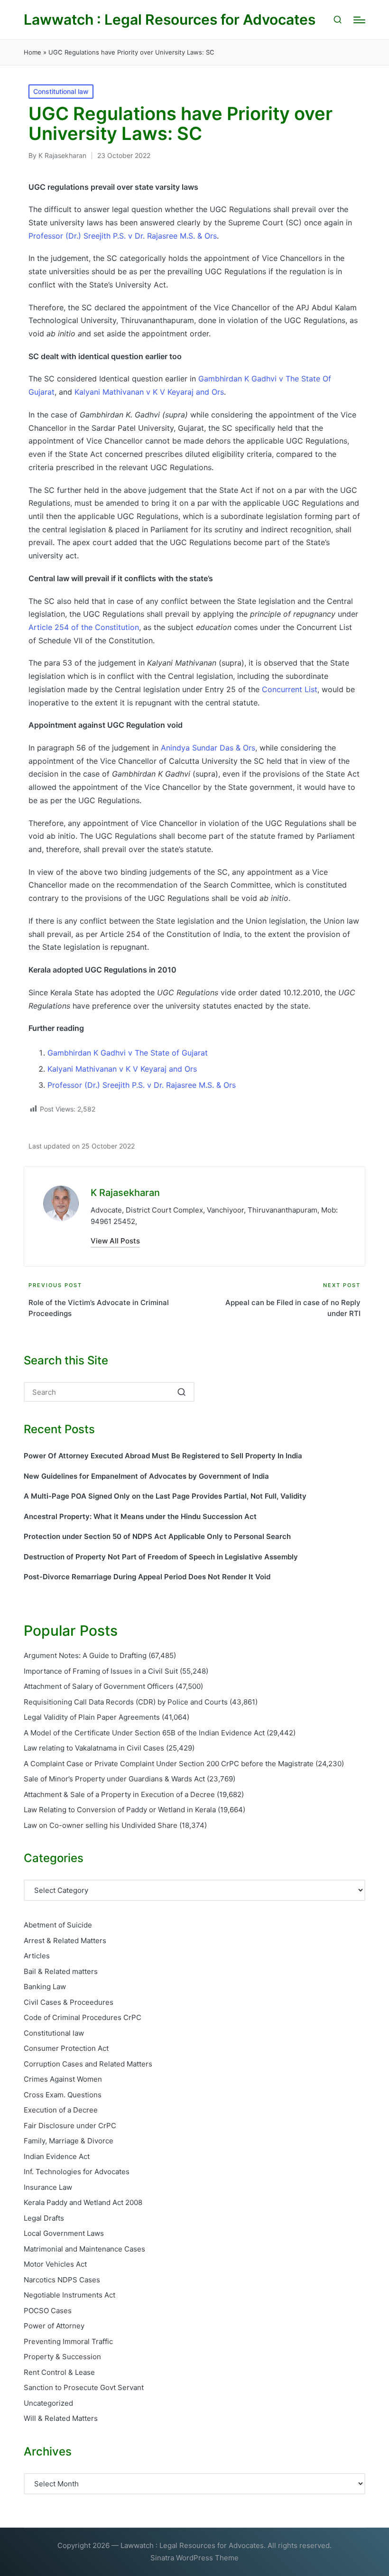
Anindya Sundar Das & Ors (208, 748)
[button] (115, 1241)
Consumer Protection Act (66, 2048)
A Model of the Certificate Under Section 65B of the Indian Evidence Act (144, 1733)
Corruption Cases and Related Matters (88, 2064)
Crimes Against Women (63, 2079)
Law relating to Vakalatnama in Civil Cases (94, 1748)
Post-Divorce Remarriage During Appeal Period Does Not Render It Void (147, 1577)
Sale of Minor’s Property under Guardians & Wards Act (114, 1779)
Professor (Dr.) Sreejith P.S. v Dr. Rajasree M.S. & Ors (123, 236)
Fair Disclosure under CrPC (70, 2126)
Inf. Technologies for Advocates (77, 2172)
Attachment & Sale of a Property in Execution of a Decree (119, 1794)
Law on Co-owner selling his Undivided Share (101, 1825)
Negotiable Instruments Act (69, 2295)
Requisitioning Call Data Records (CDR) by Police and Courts (126, 1702)
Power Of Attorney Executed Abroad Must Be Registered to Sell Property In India (163, 1456)
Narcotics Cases (62, 2280)
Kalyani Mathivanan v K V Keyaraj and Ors (149, 392)
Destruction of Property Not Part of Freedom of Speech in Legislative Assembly (161, 1557)
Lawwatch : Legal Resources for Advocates (170, 20)
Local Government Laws (64, 2233)
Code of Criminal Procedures (83, 2017)
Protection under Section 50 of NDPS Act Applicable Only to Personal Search (157, 1536)
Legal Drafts (44, 2218)
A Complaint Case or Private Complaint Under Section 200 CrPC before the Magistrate (169, 1764)
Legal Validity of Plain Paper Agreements (92, 1717)
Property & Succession (62, 2357)
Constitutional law (61, 91)
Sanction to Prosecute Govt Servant (84, 2387)
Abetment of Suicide (58, 1925)
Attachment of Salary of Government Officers (99, 1686)
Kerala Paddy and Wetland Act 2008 (83, 2202)
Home (32, 52)
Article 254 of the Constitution (84, 627)
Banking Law (45, 1987)
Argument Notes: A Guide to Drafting (85, 1655)
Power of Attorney (54, 2326)
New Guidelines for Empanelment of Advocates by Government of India (146, 1476)
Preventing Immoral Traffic (68, 2341)
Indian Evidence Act (57, 2156)
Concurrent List (290, 689)
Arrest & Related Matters (65, 1941)
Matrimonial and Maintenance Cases (84, 2249)
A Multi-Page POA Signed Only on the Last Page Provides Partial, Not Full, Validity (165, 1496)
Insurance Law (48, 2187)
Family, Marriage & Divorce (69, 2141)
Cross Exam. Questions (63, 2095)
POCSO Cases (48, 2311)
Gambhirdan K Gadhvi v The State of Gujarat (128, 1053)
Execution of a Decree (61, 2110)
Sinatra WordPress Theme (194, 2558)
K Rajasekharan (125, 1193)
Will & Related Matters (61, 2418)
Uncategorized (48, 2403)
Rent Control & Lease (59, 2372)
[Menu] (359, 20)
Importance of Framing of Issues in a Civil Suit (101, 1671)
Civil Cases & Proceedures (69, 2002)
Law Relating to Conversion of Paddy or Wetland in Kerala (120, 1810)
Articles (37, 1956)
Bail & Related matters (61, 1971)
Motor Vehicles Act (55, 2264)
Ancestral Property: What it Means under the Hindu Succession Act (140, 1516)
